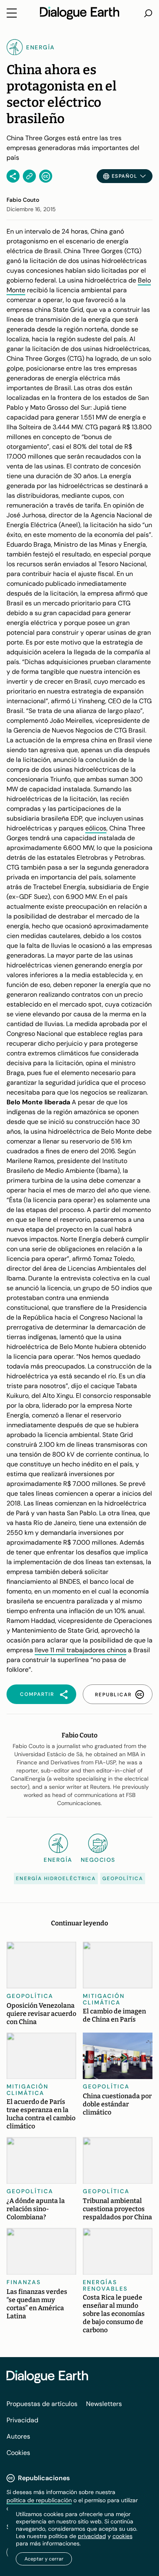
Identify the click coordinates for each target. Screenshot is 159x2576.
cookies (123, 2536)
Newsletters (104, 2404)
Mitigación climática (104, 1999)
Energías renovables (105, 2285)
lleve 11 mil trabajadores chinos (81, 1650)
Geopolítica (123, 1878)
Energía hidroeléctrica (56, 1878)
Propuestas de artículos (42, 2404)
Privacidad (22, 2420)
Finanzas (24, 2282)
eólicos (96, 828)
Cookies (18, 2453)
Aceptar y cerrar (44, 2559)
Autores (18, 2436)
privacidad (92, 2536)
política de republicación (39, 2500)
